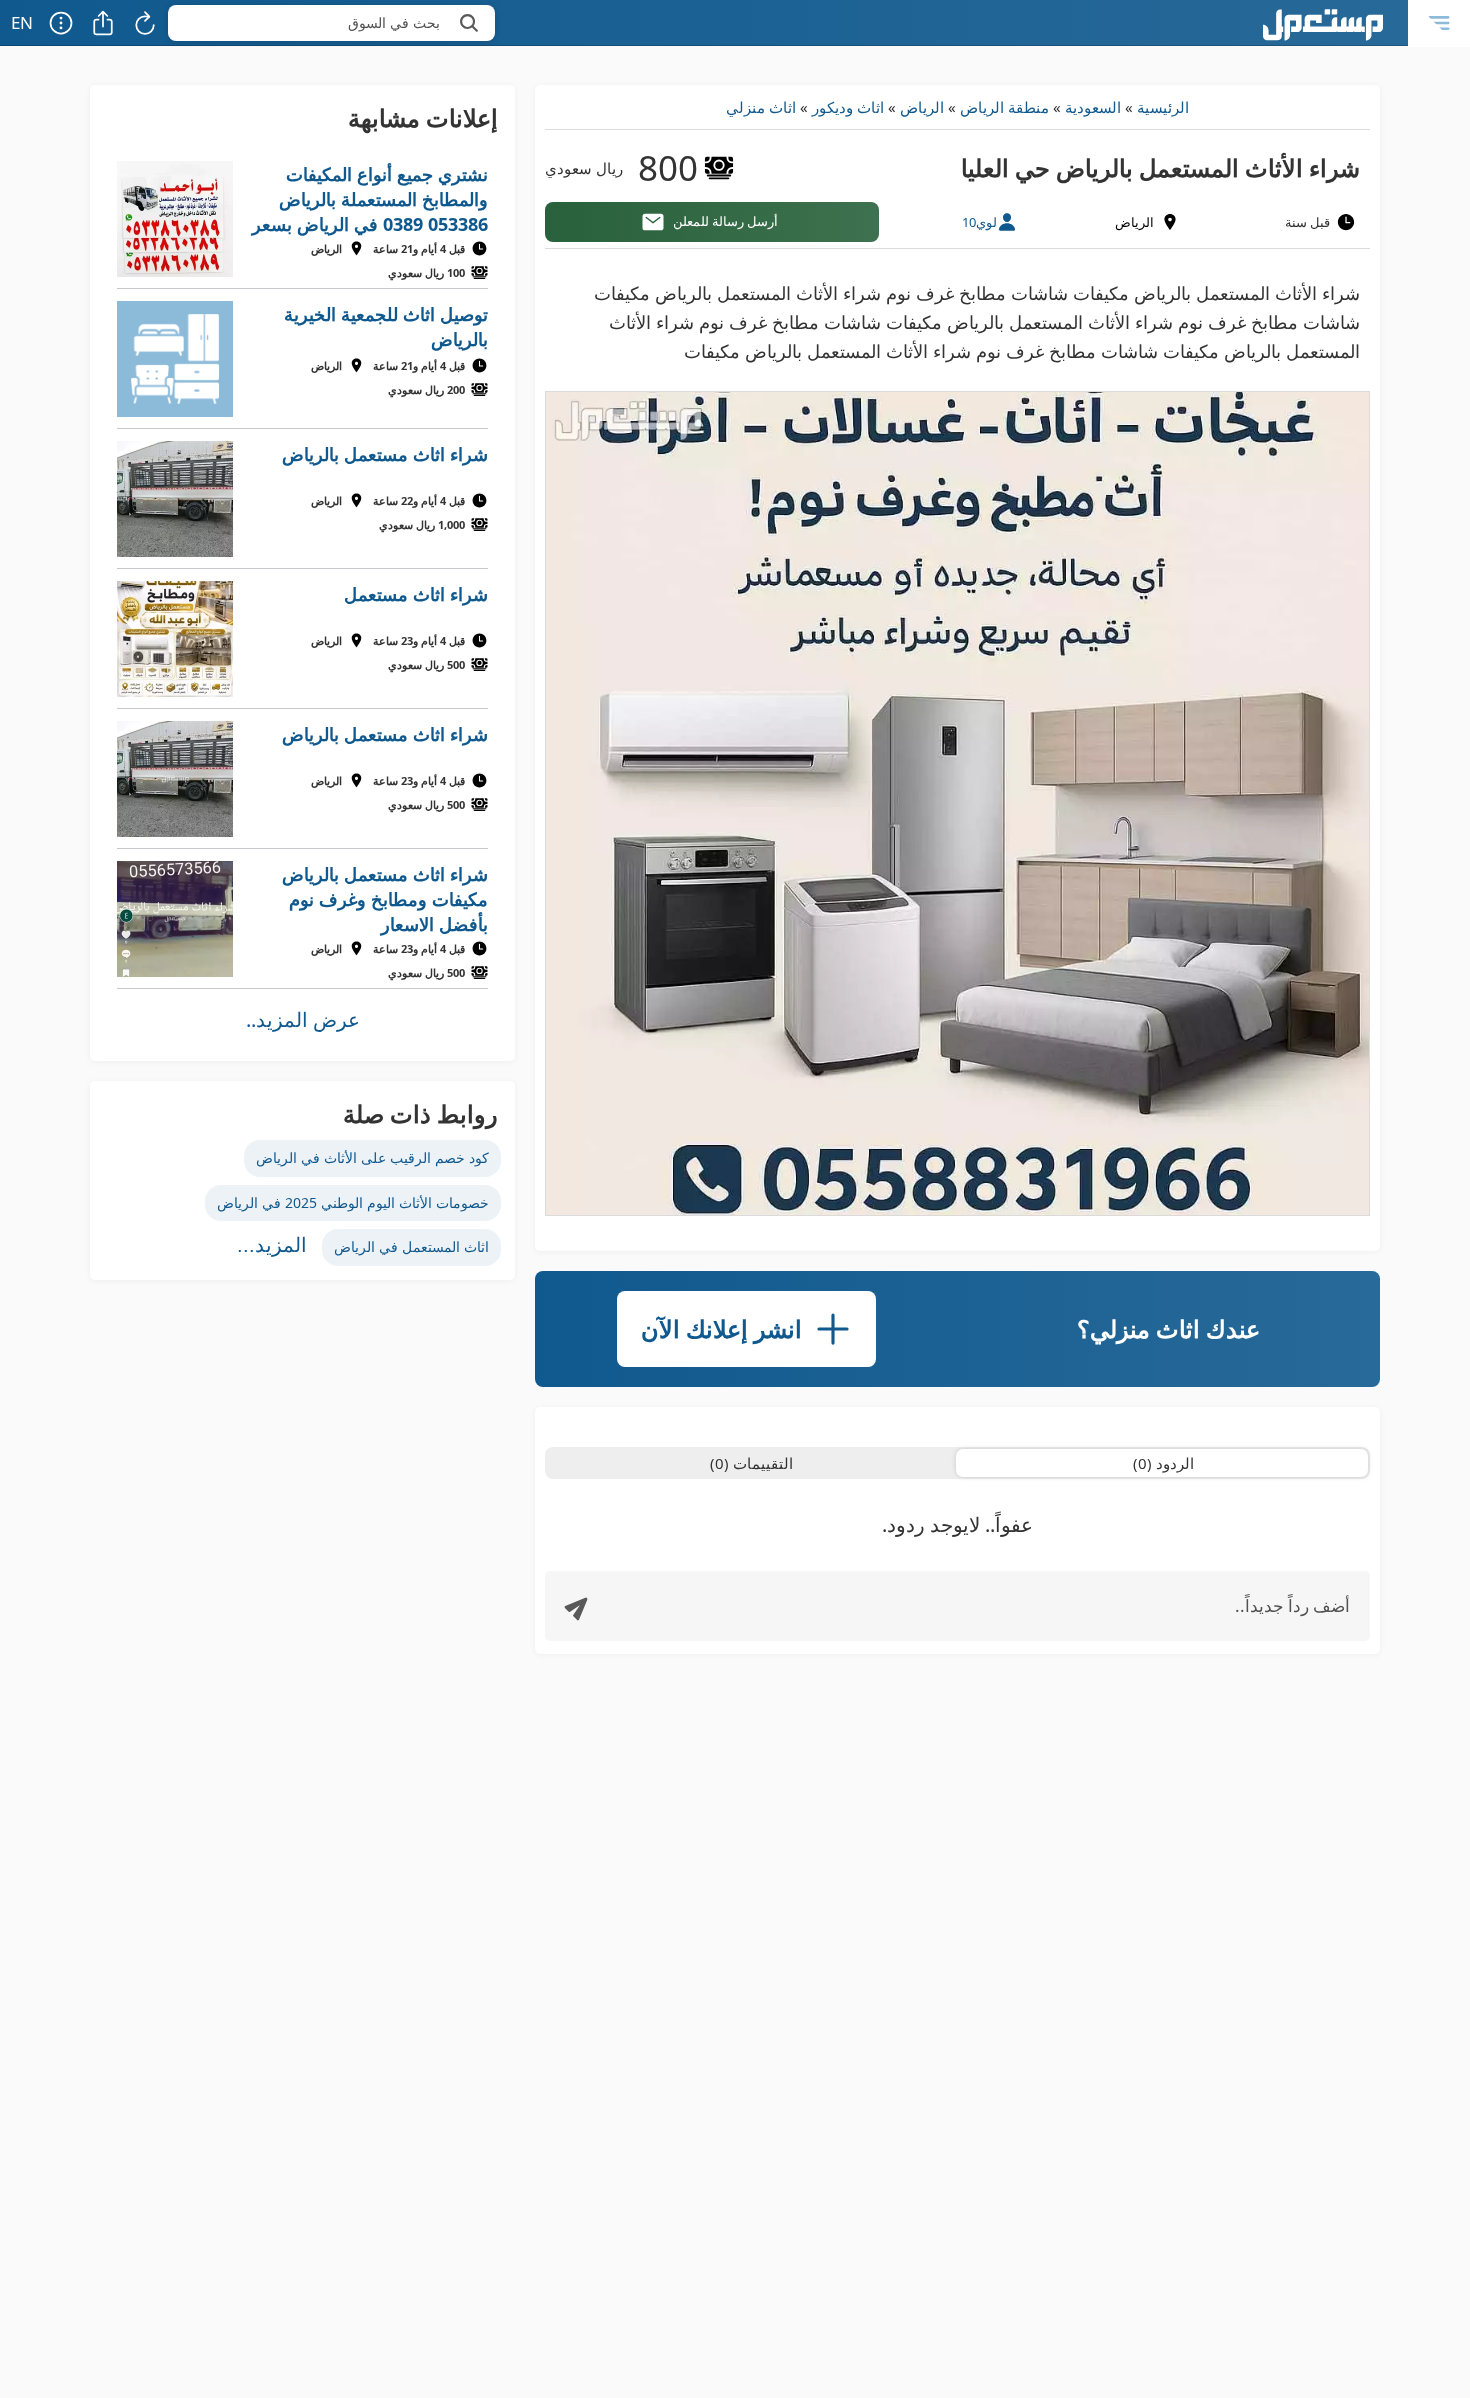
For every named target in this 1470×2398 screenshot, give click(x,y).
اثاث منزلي (761, 107)
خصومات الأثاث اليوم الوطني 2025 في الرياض (353, 1202)
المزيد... (272, 1245)
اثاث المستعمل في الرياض (411, 1246)
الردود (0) (1163, 1463)
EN (22, 22)
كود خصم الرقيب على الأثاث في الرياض (372, 1157)
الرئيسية (1163, 107)
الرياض (922, 107)
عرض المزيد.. (303, 1019)
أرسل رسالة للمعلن (725, 221)
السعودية (1093, 107)
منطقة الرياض (1004, 107)
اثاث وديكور (848, 107)
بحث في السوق (394, 22)
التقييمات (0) (751, 1463)
